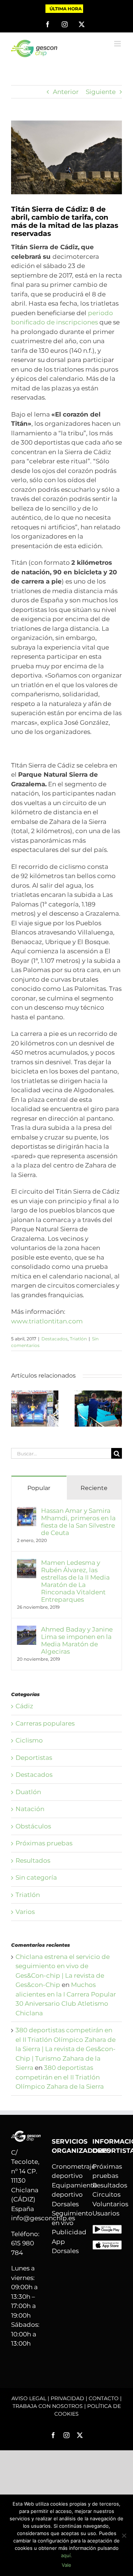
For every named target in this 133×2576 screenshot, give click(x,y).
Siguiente (101, 92)
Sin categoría (36, 1877)
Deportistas (34, 1758)
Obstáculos (33, 1826)
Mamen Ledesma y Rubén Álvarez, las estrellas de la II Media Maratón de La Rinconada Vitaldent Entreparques (75, 1581)
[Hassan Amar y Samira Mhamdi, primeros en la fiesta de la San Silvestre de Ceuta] (35, 1394)
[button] (17, 1409)
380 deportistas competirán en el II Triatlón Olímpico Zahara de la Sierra (60, 2077)
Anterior (66, 92)
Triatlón (78, 1339)
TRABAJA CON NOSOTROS (48, 2406)
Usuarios (106, 2213)
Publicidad (69, 2232)
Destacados (54, 1339)
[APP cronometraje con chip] (107, 2229)
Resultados (33, 1860)
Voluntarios (110, 2204)
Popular (39, 1488)
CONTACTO (104, 2398)
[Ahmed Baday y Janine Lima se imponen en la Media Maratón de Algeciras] (27, 1630)
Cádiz (24, 1706)
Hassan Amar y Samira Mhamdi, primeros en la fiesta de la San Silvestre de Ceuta (78, 1522)
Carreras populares (45, 1723)
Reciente (94, 1488)
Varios (25, 1912)
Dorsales (65, 2204)
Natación (30, 1809)
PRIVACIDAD (67, 2398)
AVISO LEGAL (29, 2398)
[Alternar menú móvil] (118, 44)
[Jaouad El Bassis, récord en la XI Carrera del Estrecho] (98, 1394)
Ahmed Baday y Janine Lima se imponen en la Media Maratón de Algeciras (77, 1640)
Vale (66, 2565)
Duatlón (28, 1792)
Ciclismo (29, 1740)
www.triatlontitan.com (47, 1321)
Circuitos (106, 2194)
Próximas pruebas (44, 1843)
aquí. (66, 2555)
